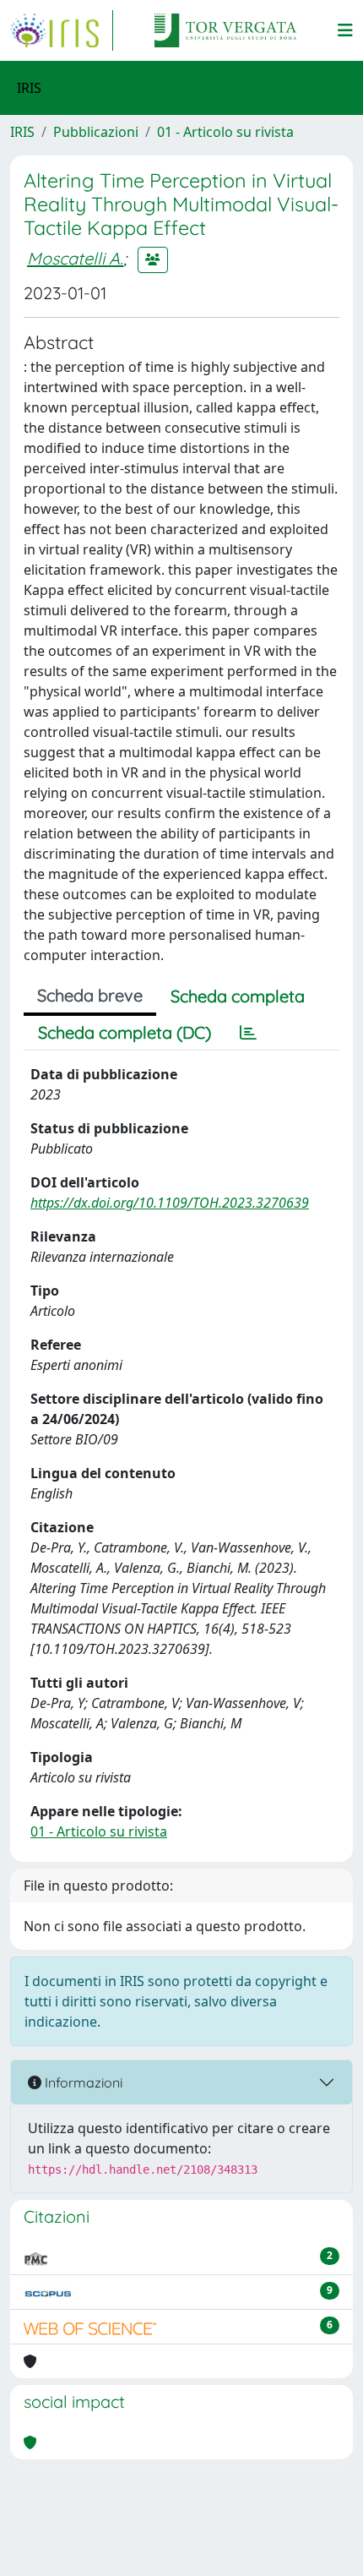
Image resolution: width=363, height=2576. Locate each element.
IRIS (22, 132)
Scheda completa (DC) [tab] (125, 1032)
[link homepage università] (225, 30)
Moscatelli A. (75, 258)
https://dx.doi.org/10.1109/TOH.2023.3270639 (170, 1203)
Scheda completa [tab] (238, 996)
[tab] (248, 1033)
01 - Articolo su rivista (225, 132)
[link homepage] (62, 30)
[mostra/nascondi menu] (345, 30)
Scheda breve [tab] (90, 995)
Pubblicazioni (96, 132)
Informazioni (82, 2082)
